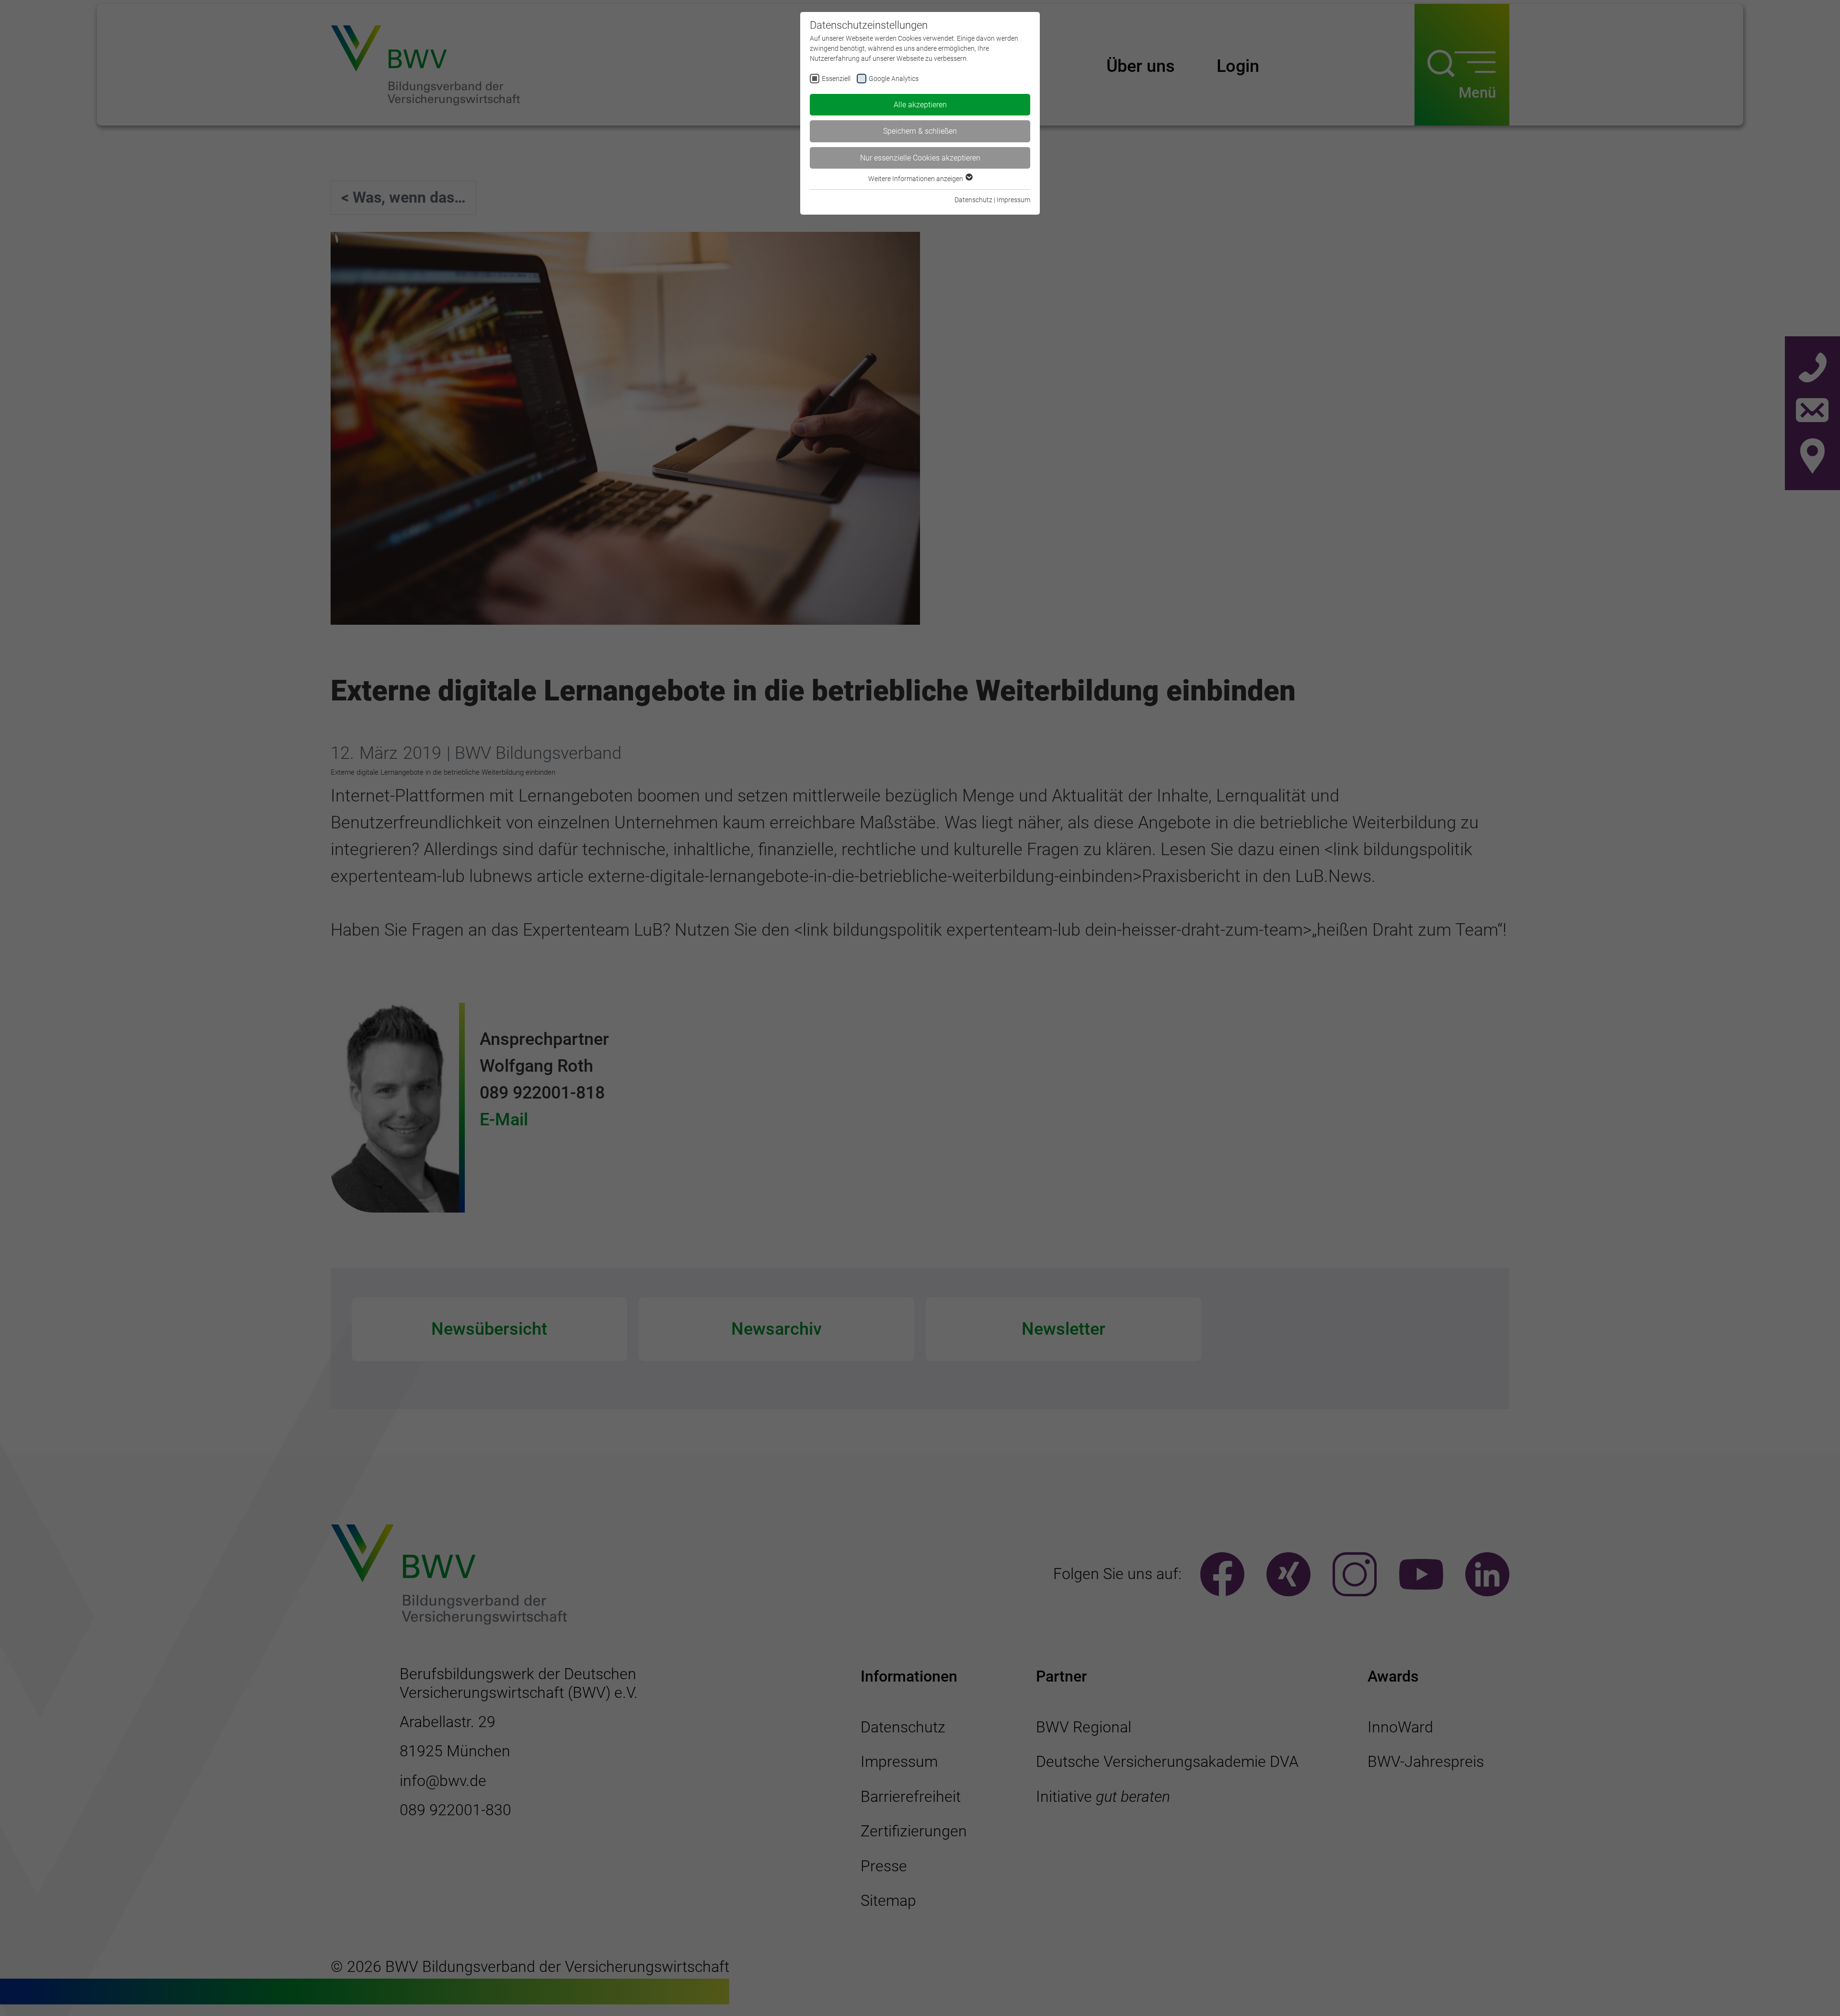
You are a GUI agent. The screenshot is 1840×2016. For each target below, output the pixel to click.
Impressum (1013, 200)
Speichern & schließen (920, 131)
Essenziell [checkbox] (836, 79)
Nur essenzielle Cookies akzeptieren (920, 158)
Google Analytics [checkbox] (894, 79)
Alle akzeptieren (920, 105)
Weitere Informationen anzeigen (916, 179)
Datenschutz (973, 200)
